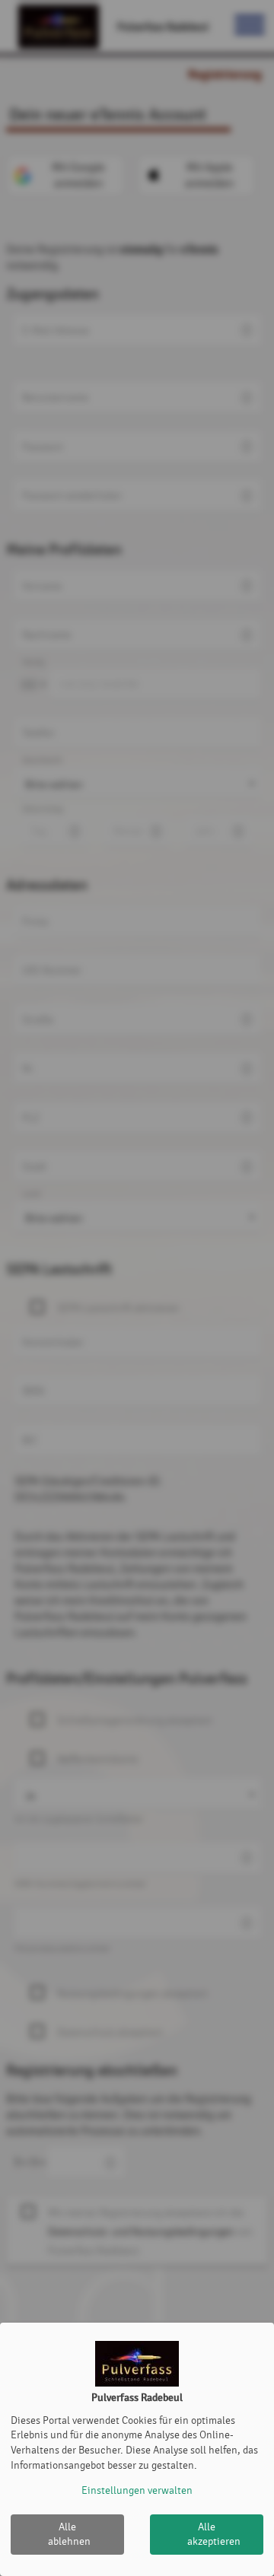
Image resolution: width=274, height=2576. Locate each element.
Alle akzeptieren (214, 2535)
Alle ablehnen (69, 2535)
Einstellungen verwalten (137, 2490)
